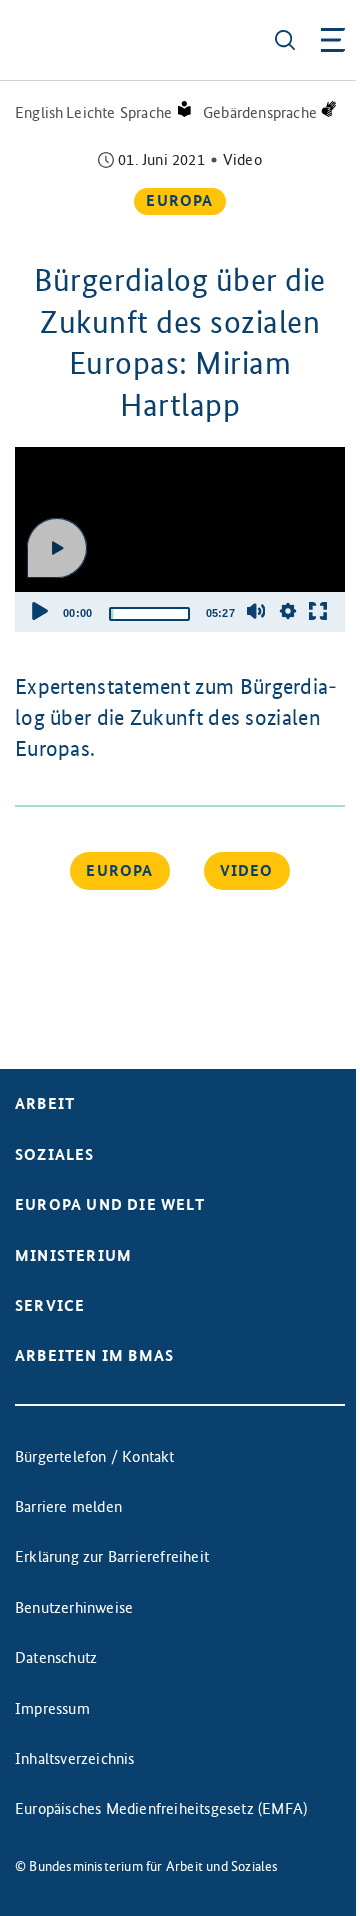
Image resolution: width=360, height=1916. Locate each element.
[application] (180, 540)
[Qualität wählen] (288, 611)
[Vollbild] (318, 611)
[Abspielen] (57, 548)
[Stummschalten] (256, 611)
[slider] (149, 614)
